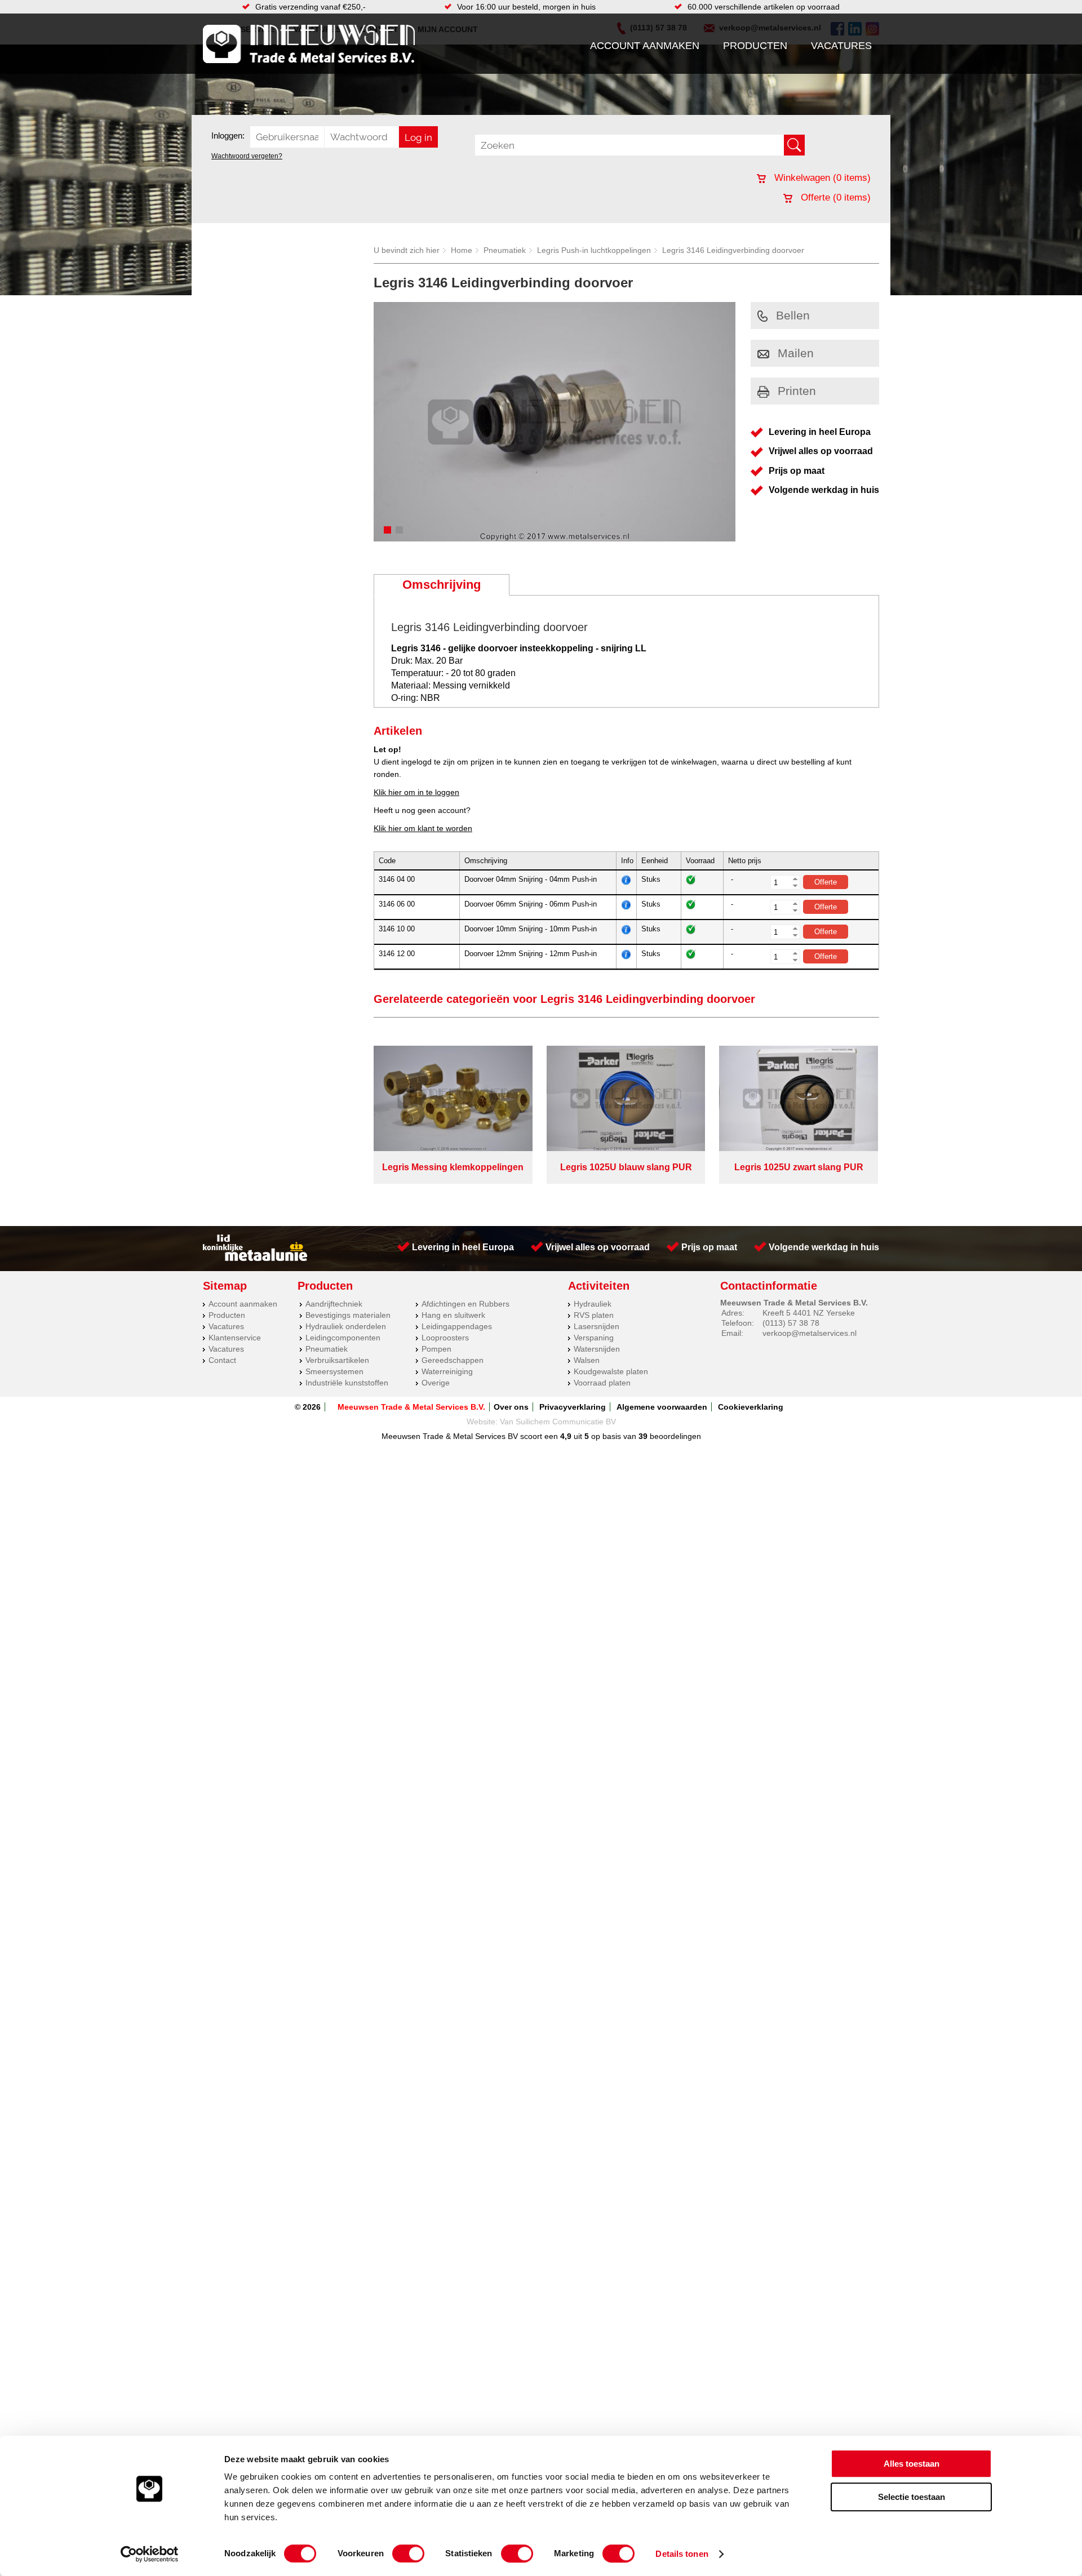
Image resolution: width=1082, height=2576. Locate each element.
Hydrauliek (593, 1304)
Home (462, 250)
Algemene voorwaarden (662, 1407)
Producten (755, 46)
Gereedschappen (453, 1360)
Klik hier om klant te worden (423, 828)
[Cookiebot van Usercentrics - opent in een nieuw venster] (150, 2554)
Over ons (511, 1407)
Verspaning (594, 1338)
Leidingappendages (457, 1326)
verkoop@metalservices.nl (810, 1333)
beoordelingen (674, 1436)
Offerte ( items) (834, 197)
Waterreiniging (447, 1371)
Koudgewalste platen (611, 1371)
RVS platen (594, 1315)
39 (643, 1436)
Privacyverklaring (573, 1407)
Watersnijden (597, 1349)
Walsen (587, 1360)
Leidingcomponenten (343, 1338)
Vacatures (841, 46)
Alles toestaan (912, 2464)
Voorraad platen (602, 1383)
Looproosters (445, 1338)
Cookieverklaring (751, 1407)
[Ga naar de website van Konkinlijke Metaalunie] (255, 1258)
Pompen (436, 1349)
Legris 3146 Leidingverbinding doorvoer (733, 250)
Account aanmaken (645, 46)
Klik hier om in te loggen (416, 792)
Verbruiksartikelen (337, 1360)
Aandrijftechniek (334, 1304)
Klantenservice (235, 1338)
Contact (222, 1360)
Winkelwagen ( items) (821, 178)
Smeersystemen (334, 1371)
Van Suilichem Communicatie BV (558, 1422)
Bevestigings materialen (348, 1315)
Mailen (796, 353)
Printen (797, 391)
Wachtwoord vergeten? (247, 156)
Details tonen (682, 2554)
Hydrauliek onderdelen (346, 1326)
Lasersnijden (597, 1326)
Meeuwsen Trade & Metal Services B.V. (411, 1407)
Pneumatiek (505, 250)
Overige (436, 1383)
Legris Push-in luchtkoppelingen (594, 250)
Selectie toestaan (912, 2497)
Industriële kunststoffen (347, 1383)
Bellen (793, 315)
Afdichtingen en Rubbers (465, 1304)
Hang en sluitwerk (453, 1315)
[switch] (408, 2553)
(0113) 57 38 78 (791, 1323)
